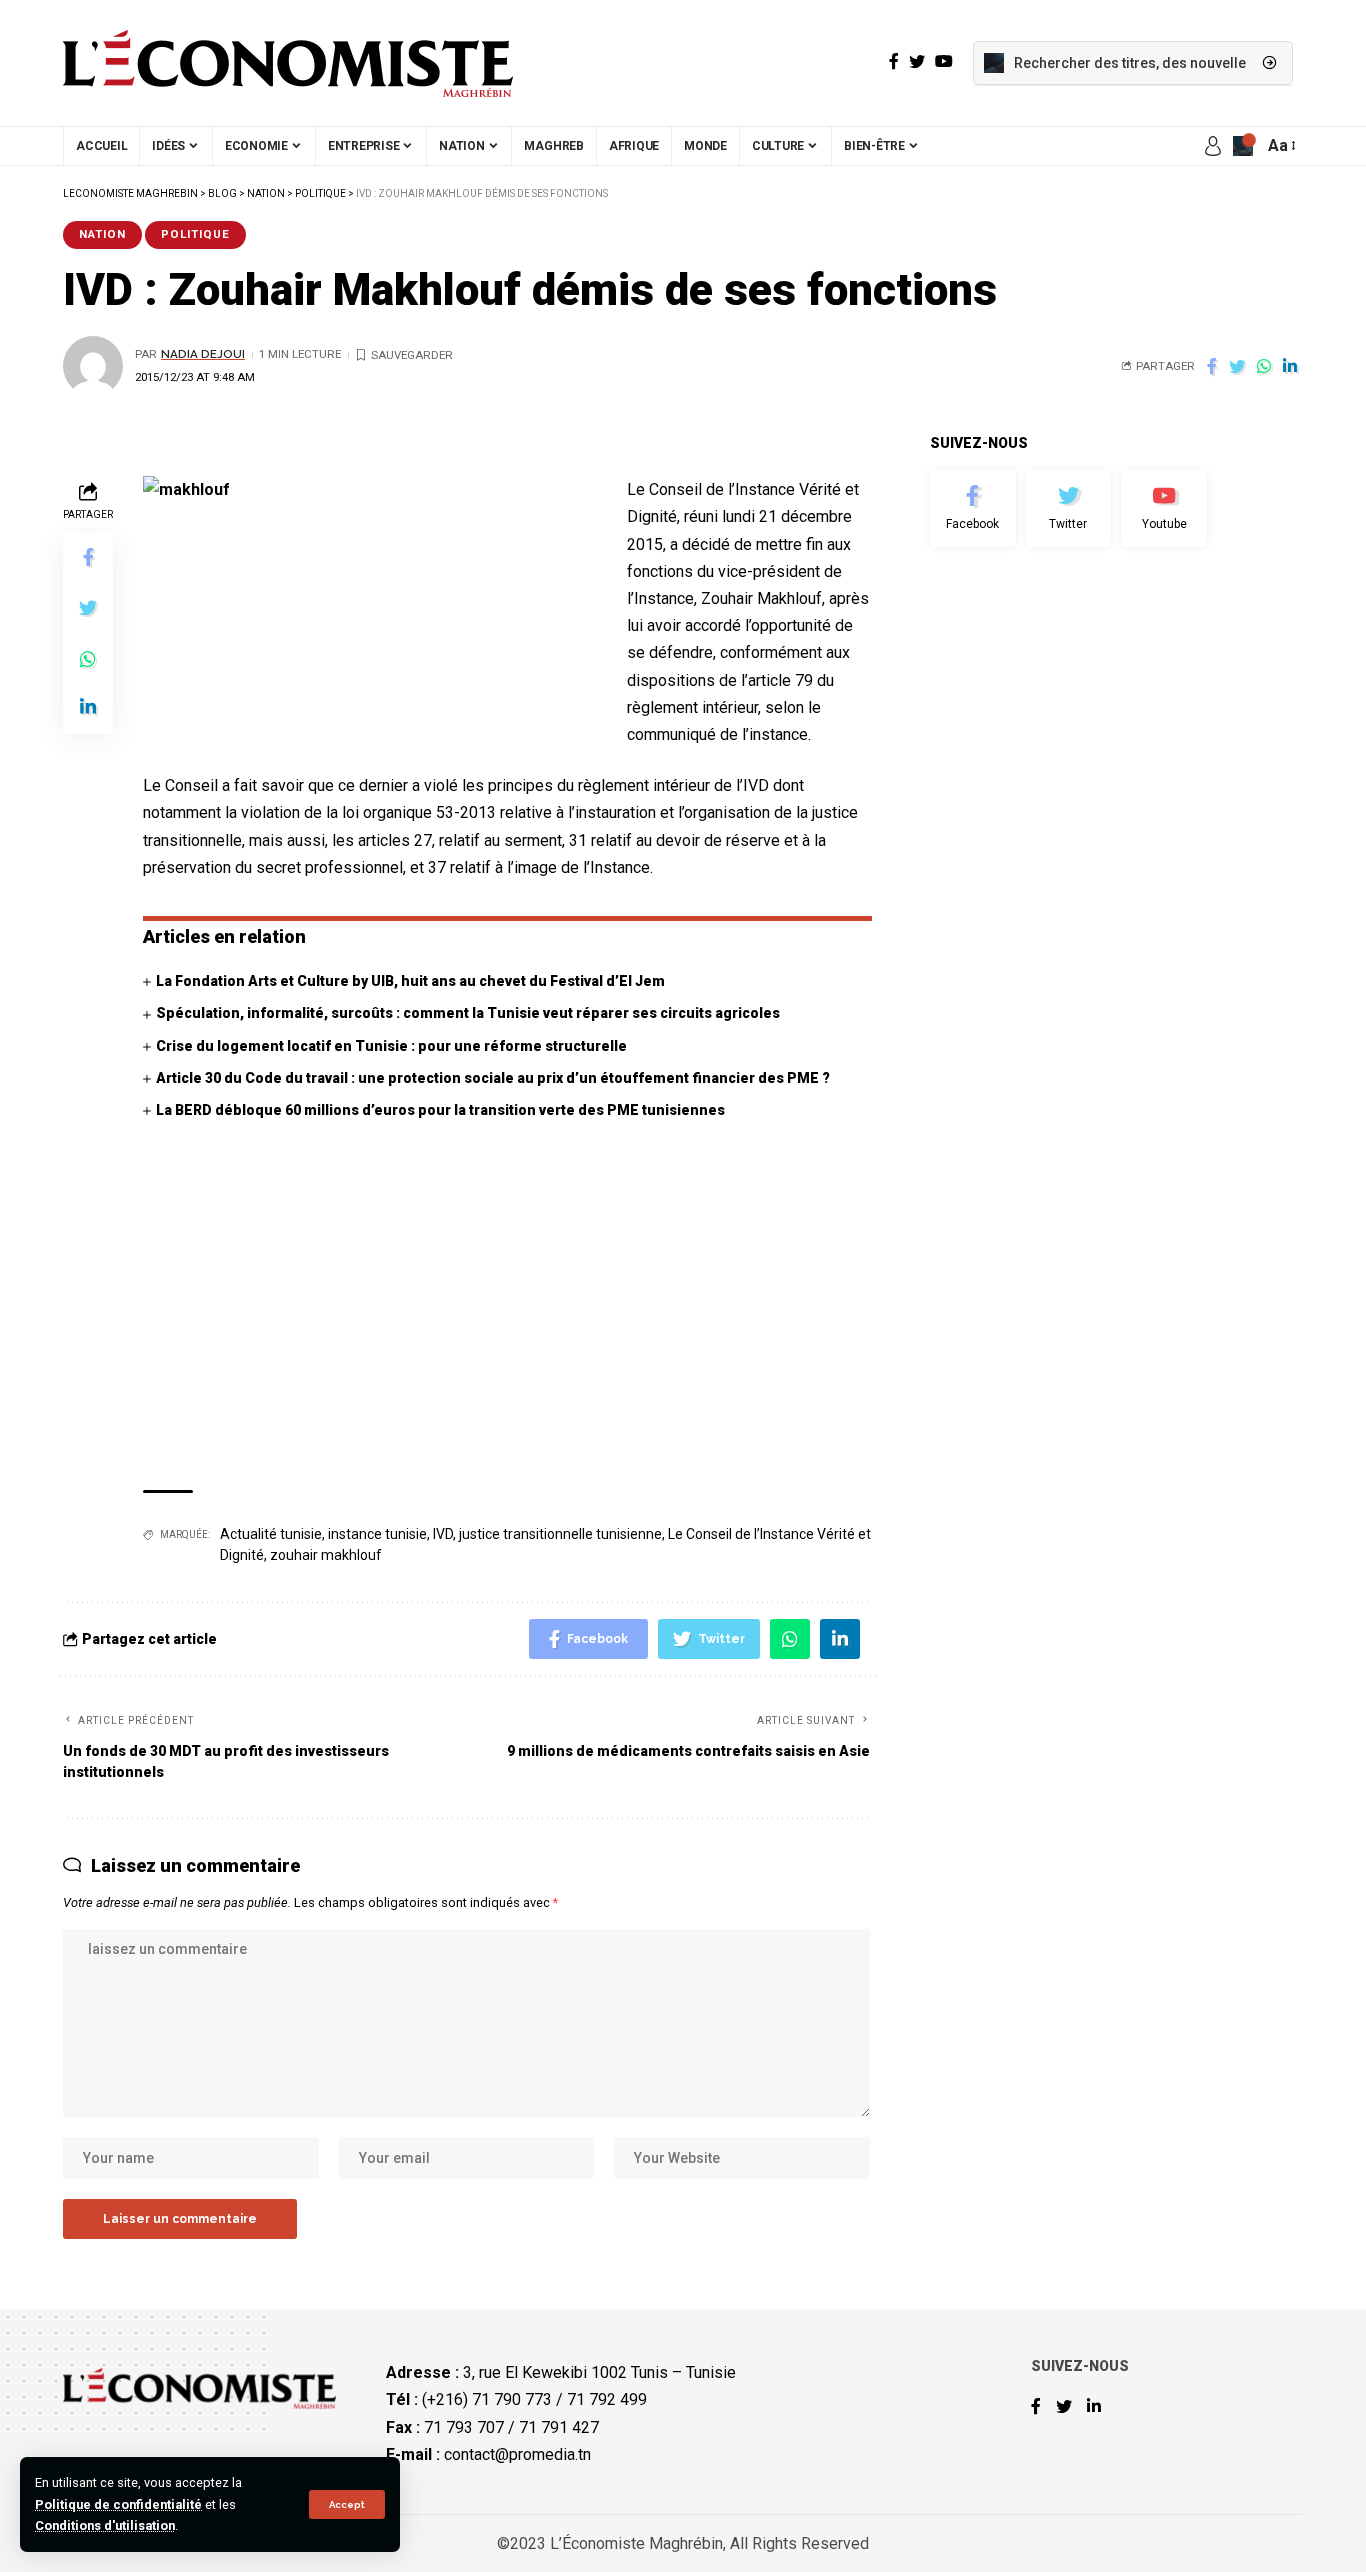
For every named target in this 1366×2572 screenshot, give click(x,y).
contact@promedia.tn (517, 2454)
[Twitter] (1069, 509)
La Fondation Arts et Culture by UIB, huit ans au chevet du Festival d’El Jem (410, 981)
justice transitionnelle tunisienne (560, 1534)
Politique (195, 234)
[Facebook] (973, 509)
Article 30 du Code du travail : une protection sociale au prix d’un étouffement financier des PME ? (493, 1078)
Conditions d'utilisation (105, 2525)
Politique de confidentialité (118, 2504)
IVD (443, 1534)
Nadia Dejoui (203, 354)
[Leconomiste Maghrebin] (288, 63)
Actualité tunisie (271, 1534)
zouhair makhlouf (326, 1555)
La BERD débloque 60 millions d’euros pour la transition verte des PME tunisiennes (440, 1110)
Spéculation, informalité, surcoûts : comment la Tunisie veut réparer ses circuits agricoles (468, 1013)
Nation (102, 234)
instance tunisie (377, 1534)
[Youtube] (1164, 509)
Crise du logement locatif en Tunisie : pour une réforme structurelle (391, 1046)
